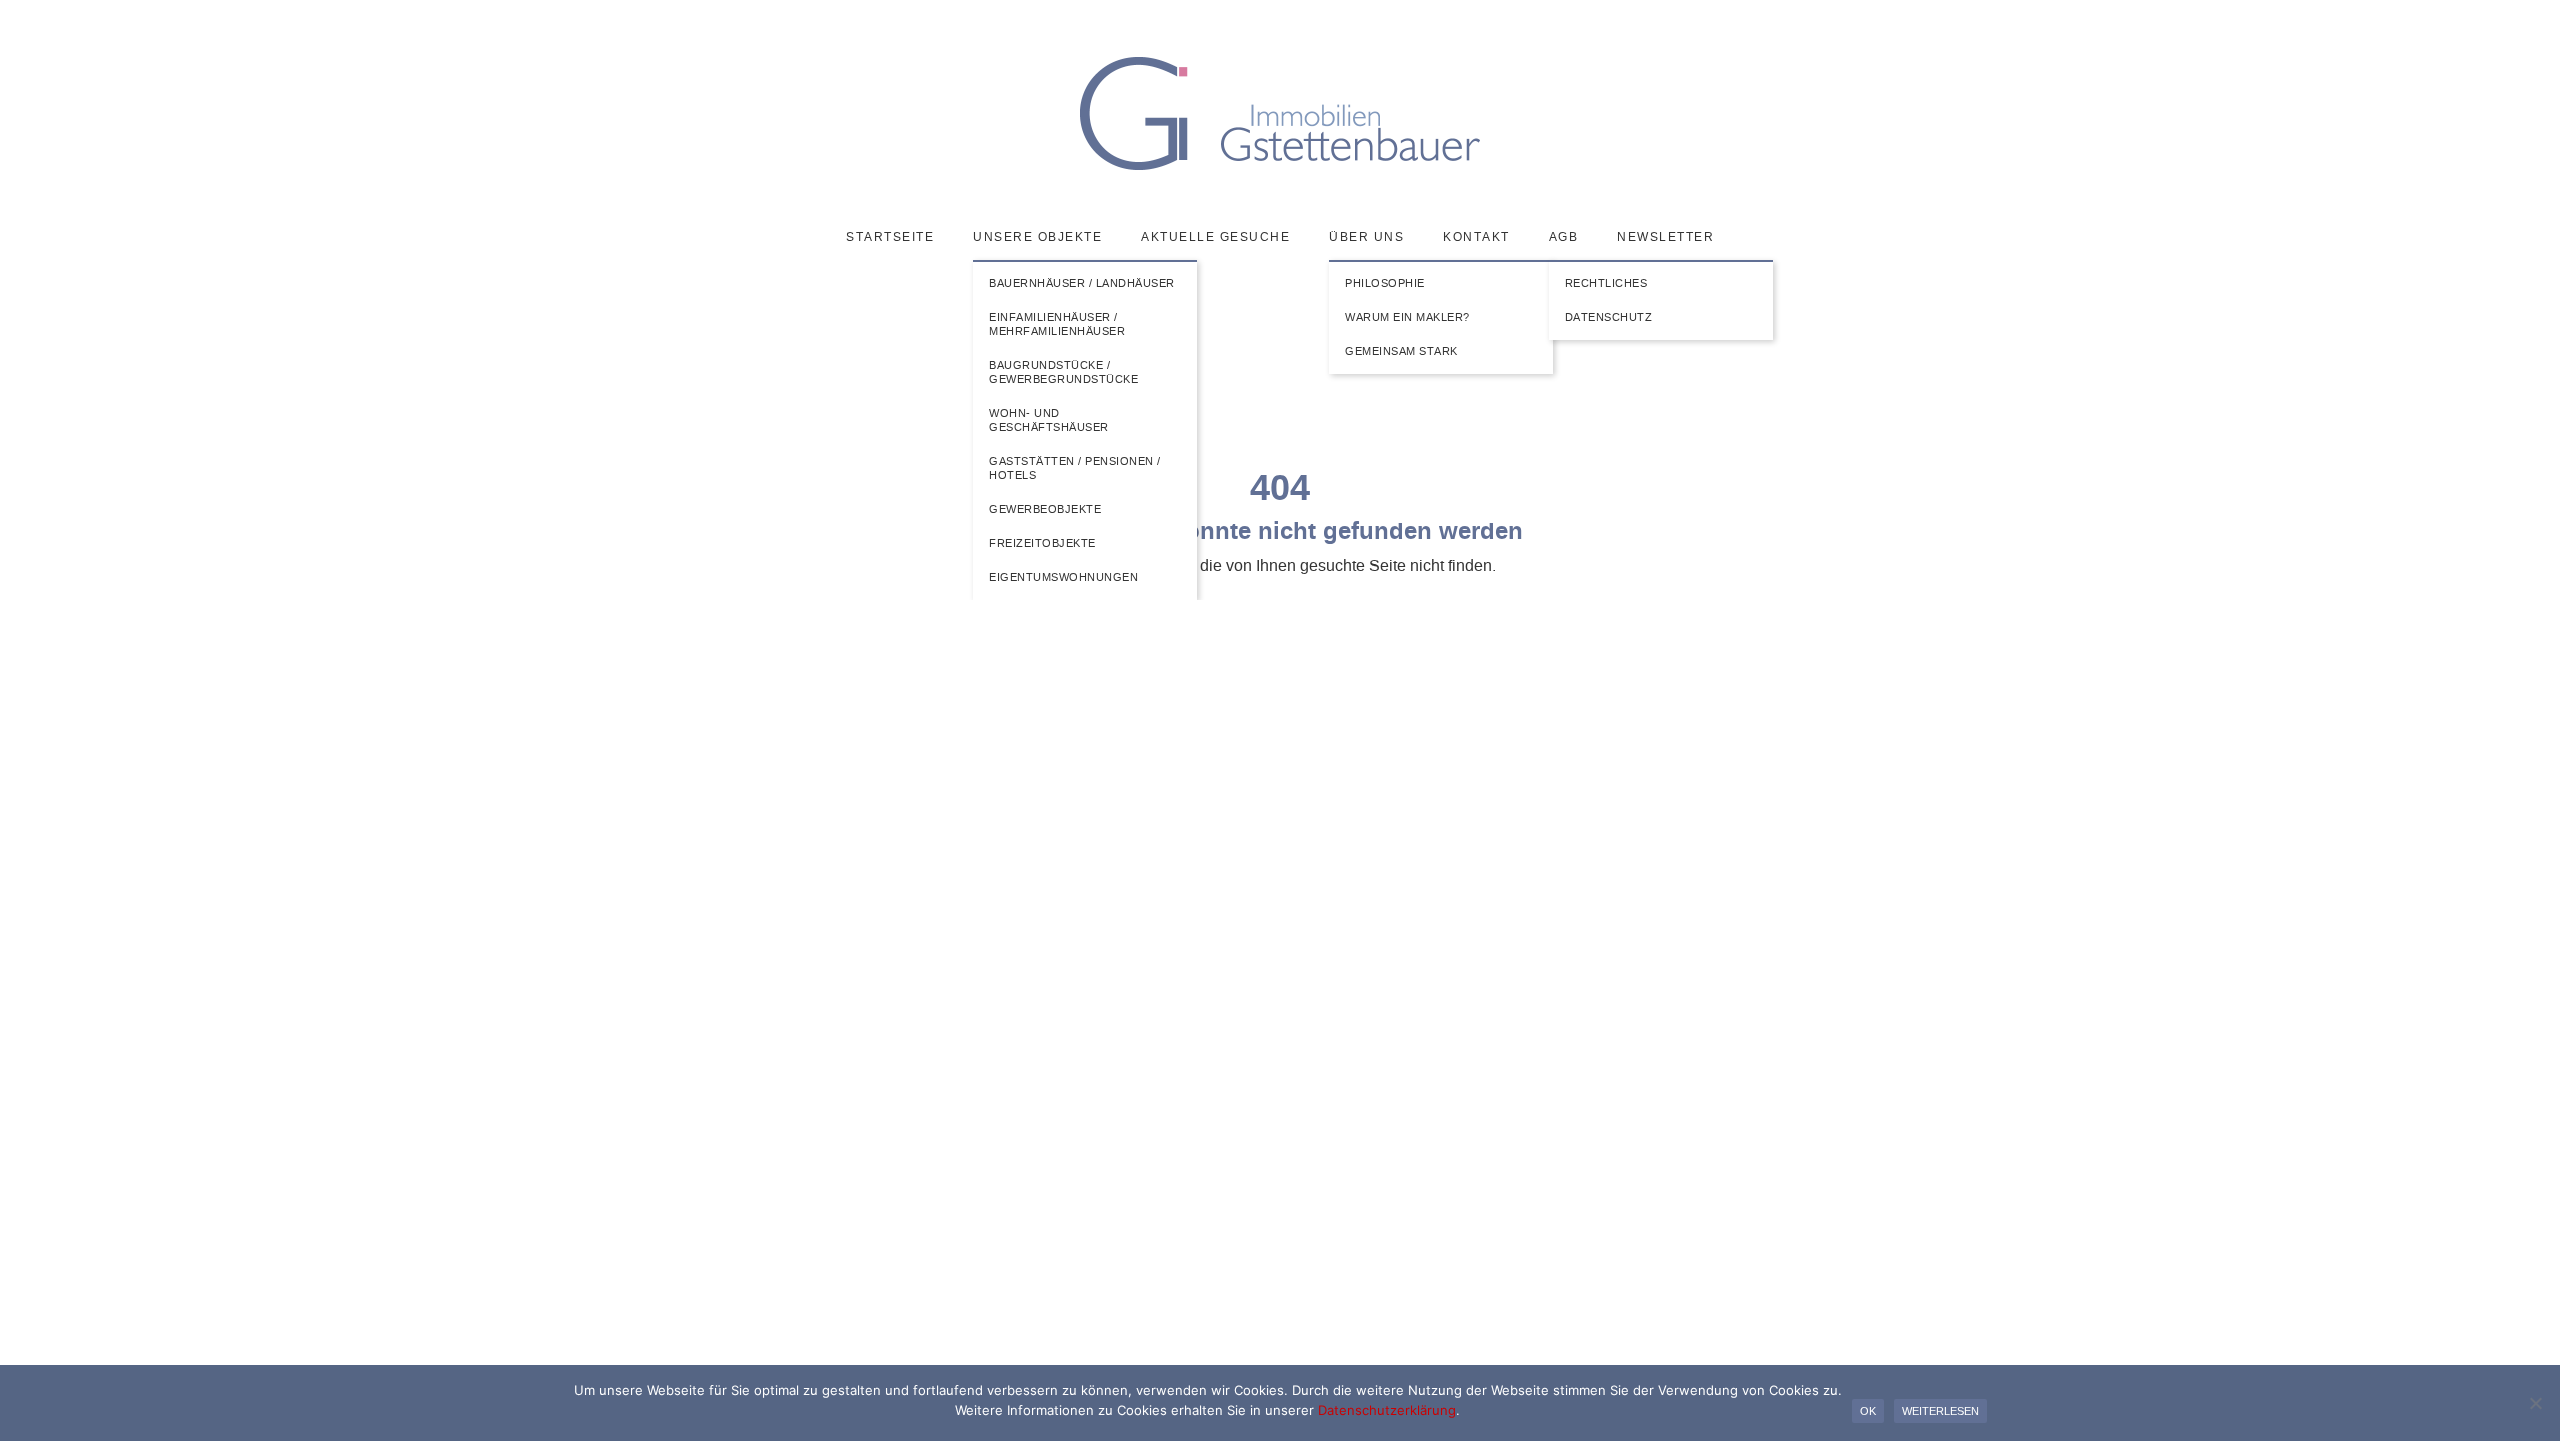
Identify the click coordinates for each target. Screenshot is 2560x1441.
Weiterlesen (1940, 1411)
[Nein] (2535, 1403)
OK (1868, 1411)
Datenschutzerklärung (1387, 1410)
